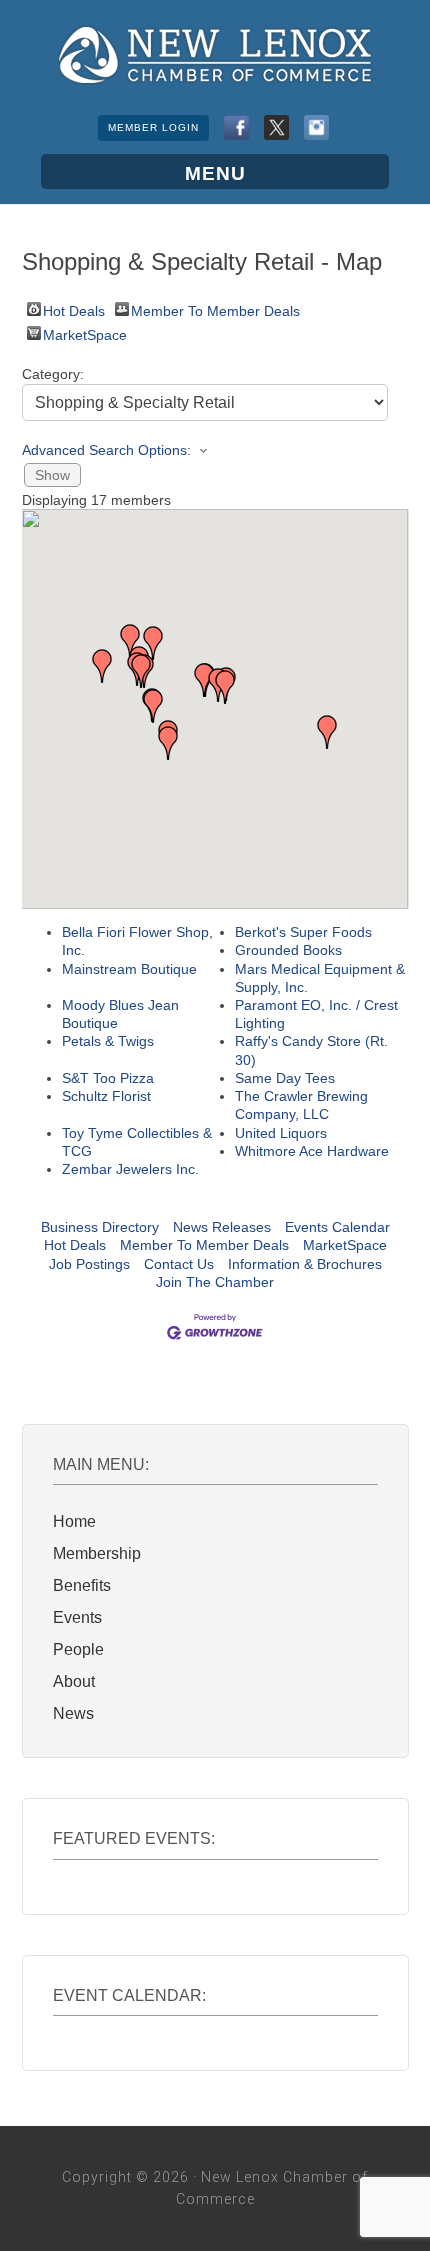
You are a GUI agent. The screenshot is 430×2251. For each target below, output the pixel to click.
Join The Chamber (215, 1282)
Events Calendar (337, 1227)
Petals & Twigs (108, 1041)
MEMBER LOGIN (153, 127)
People (78, 1649)
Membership (97, 1553)
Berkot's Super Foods (303, 932)
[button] (168, 743)
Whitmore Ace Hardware (312, 1151)
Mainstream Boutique (129, 969)
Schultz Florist (106, 1096)
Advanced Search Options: (106, 450)
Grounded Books (288, 950)
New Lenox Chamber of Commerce (215, 55)
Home (74, 1521)
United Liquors (281, 1133)
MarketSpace (85, 333)
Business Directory (100, 1227)
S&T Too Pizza (108, 1078)
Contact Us (179, 1264)
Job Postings (89, 1264)
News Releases (222, 1227)
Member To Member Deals (215, 309)
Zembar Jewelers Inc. (130, 1169)
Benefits (82, 1585)
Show (52, 475)
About (74, 1681)
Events (77, 1617)
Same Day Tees (285, 1078)
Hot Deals (74, 309)
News (73, 1713)
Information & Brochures (305, 1264)
